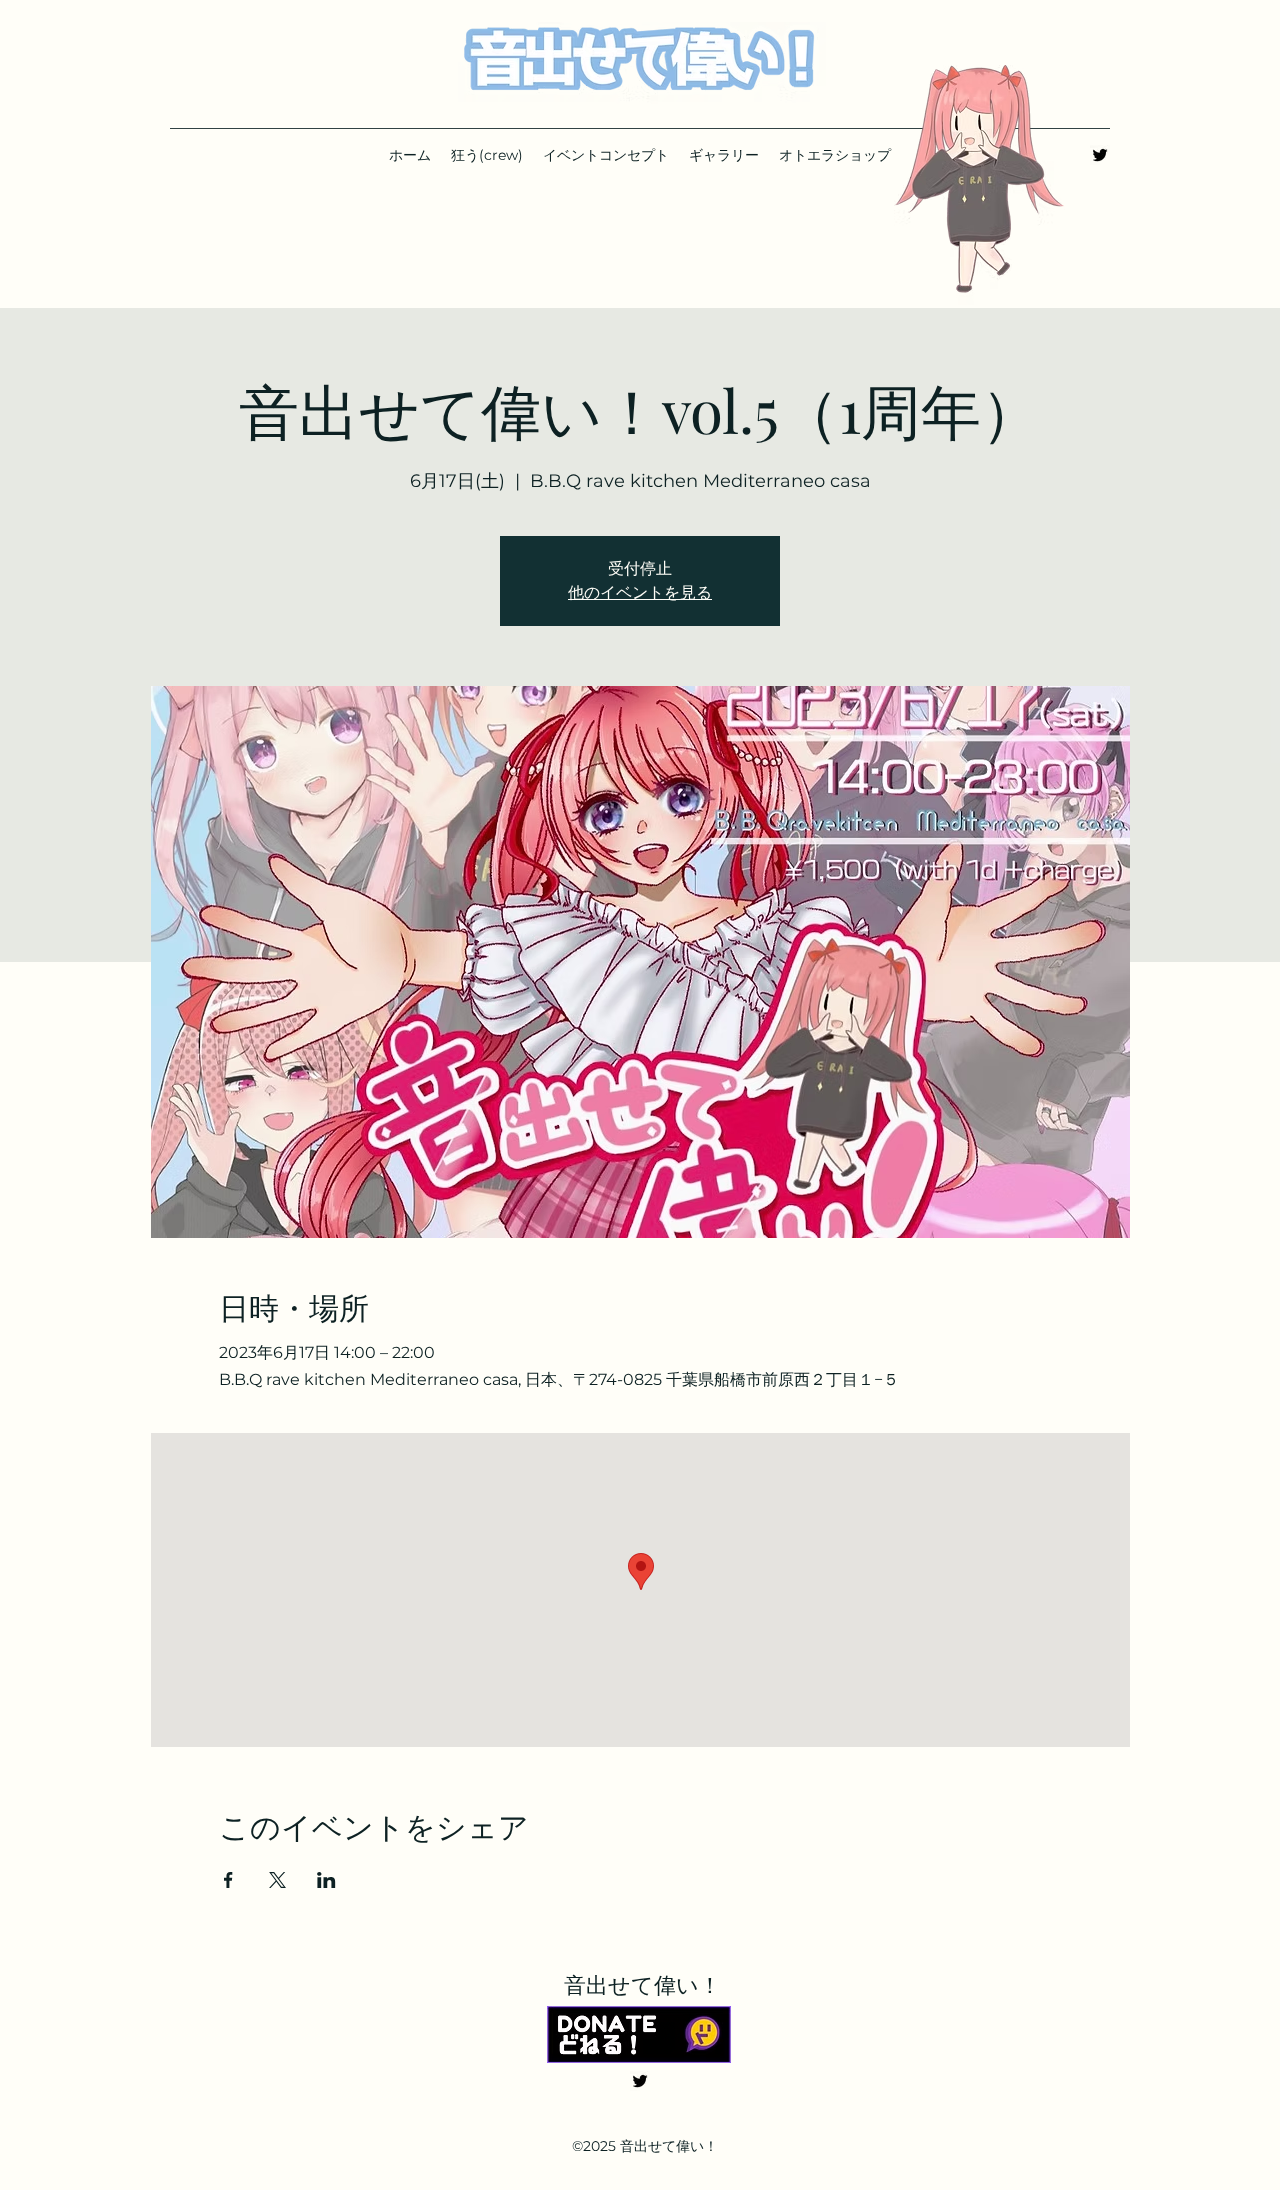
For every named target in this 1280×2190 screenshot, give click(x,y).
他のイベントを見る (640, 592)
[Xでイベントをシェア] (277, 1880)
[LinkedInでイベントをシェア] (326, 1880)
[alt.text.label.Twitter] (1100, 155)
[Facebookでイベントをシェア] (228, 1880)
